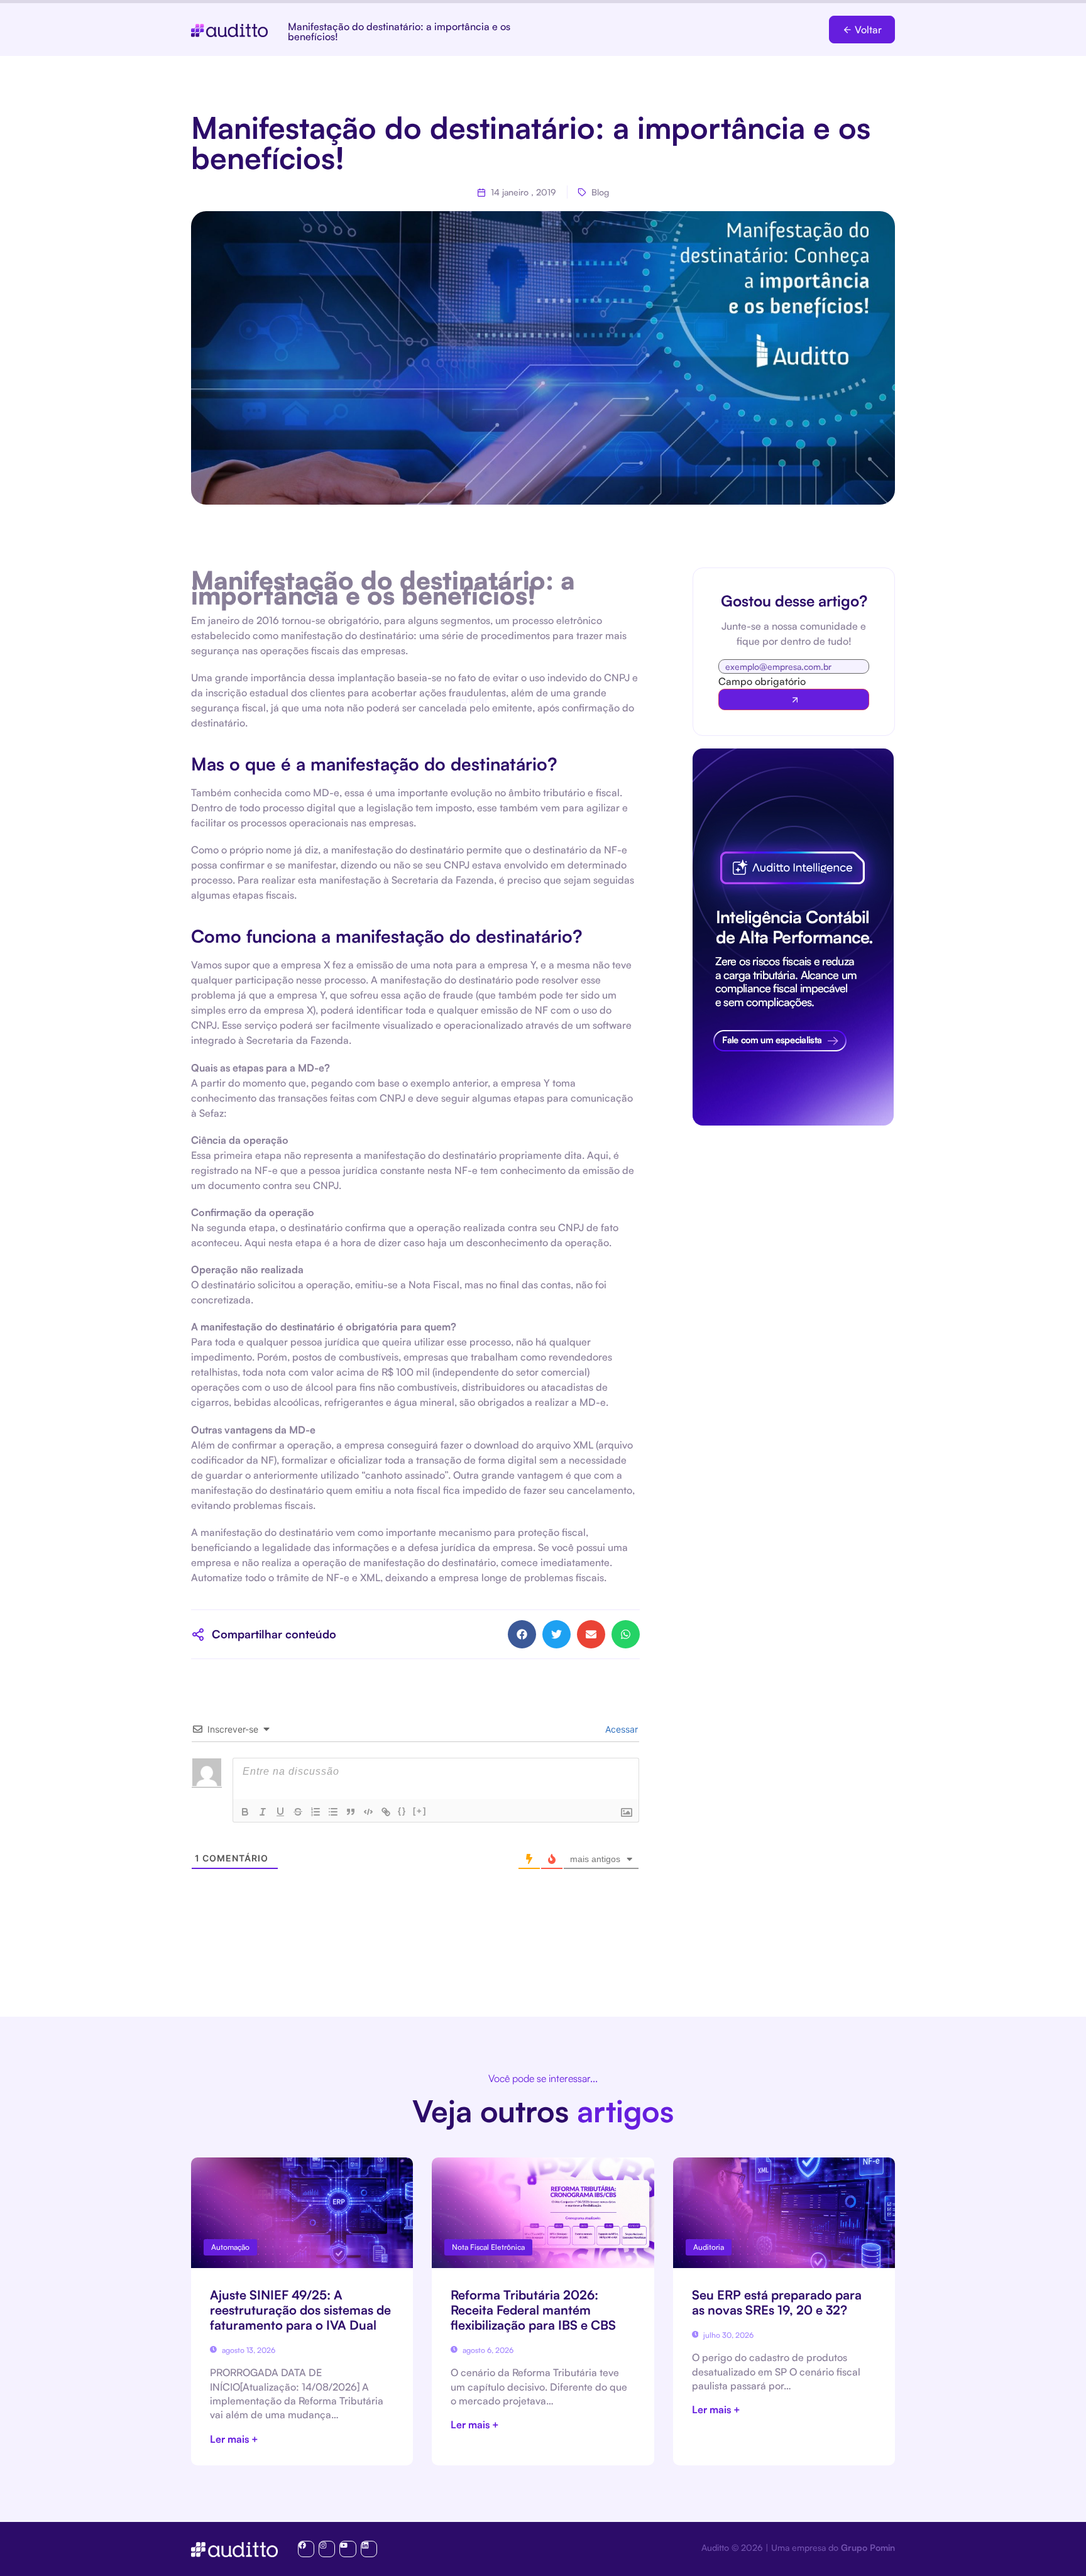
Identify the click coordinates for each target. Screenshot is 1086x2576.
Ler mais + (234, 2439)
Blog (600, 192)
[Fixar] (298, 1812)
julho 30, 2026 (727, 2335)
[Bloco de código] (368, 1812)
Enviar (794, 699)
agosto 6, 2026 (487, 2350)
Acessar (620, 1729)
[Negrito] (245, 1812)
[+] (420, 1811)
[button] (862, 30)
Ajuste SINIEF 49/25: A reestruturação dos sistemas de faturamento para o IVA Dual (300, 2310)
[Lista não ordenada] (333, 1812)
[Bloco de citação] (351, 1812)
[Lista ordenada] (315, 1812)
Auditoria (709, 2247)
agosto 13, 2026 (248, 2350)
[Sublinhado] (280, 1812)
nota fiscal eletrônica (488, 2247)
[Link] (386, 1812)
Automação (230, 2247)
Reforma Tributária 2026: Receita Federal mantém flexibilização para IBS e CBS (533, 2310)
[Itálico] (263, 1812)
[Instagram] (327, 2549)
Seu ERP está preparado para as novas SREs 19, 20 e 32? (777, 2302)
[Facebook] (306, 2549)
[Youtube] (348, 2549)
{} (402, 1811)
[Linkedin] (369, 2549)
